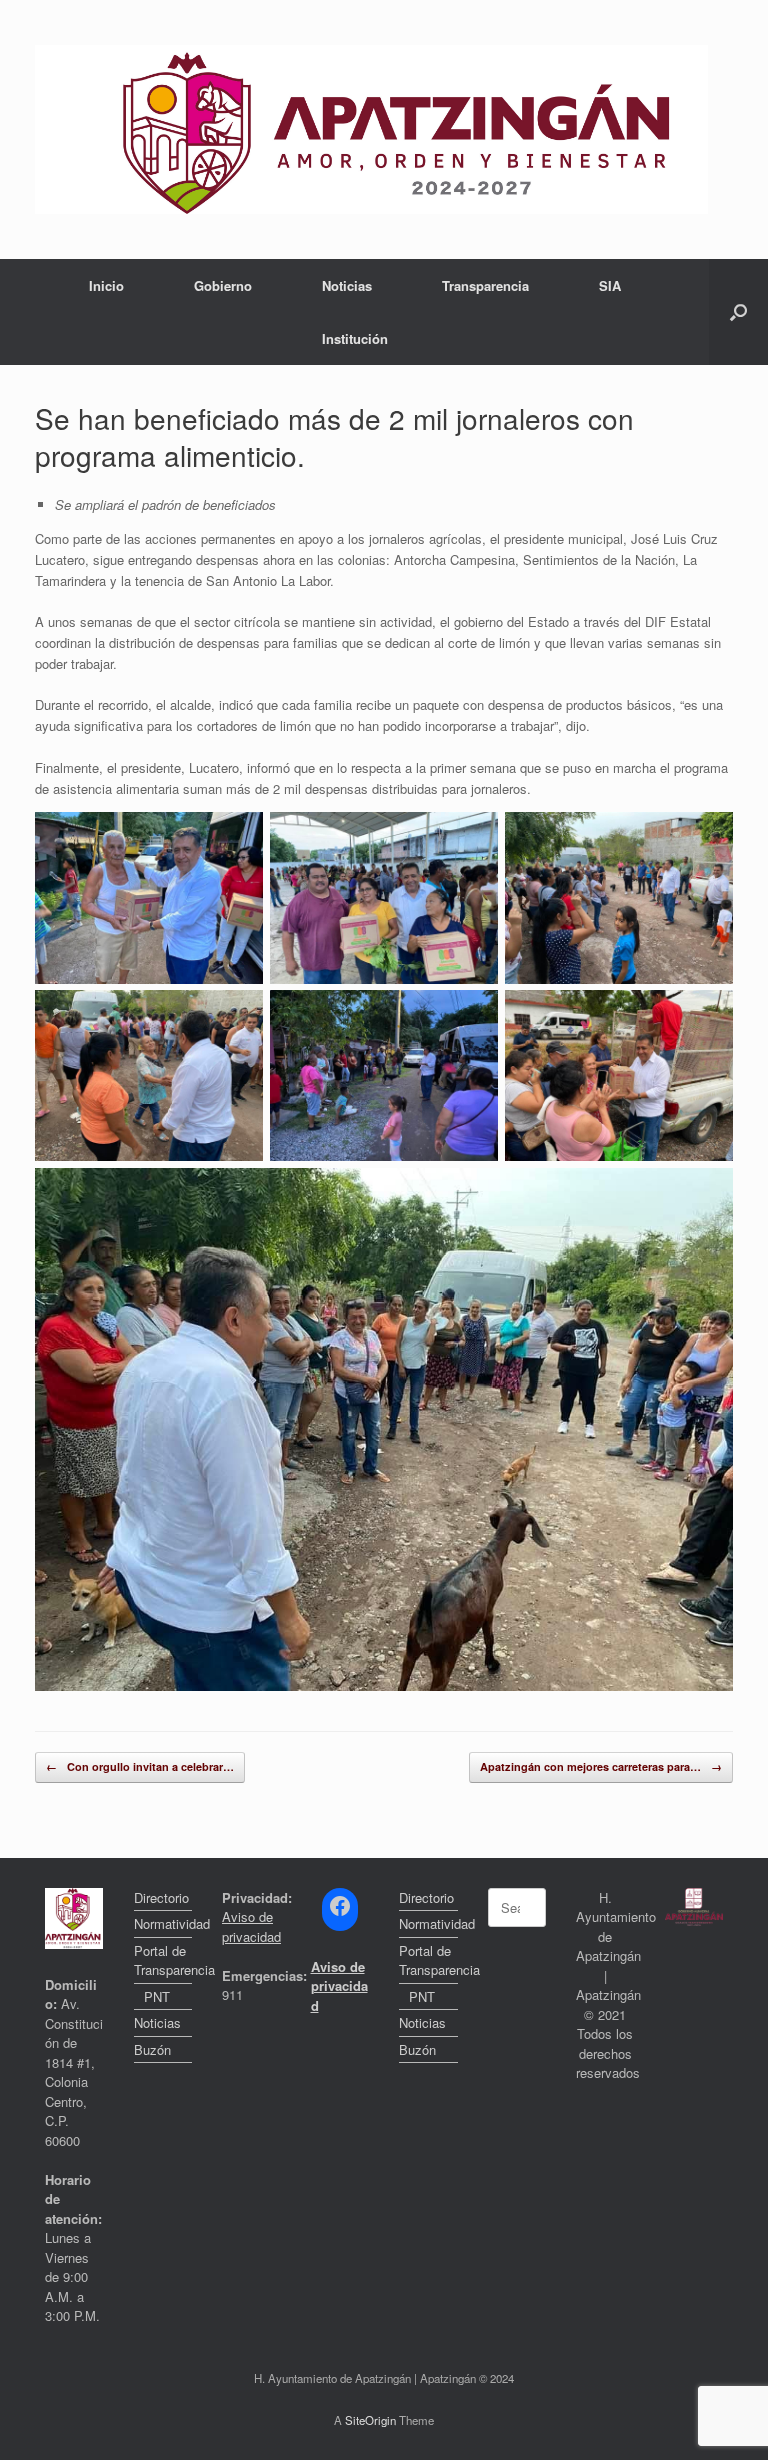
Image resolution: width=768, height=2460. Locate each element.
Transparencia (485, 285)
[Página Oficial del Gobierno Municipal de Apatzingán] (371, 129)
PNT (157, 1996)
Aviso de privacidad (251, 1926)
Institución (355, 338)
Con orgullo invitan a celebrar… (140, 1766)
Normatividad (163, 1923)
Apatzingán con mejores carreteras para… (601, 1766)
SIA (610, 285)
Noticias (347, 285)
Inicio (106, 285)
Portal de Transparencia (163, 1960)
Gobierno (223, 285)
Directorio (161, 1897)
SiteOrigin (370, 2420)
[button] (738, 312)
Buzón (152, 2049)
